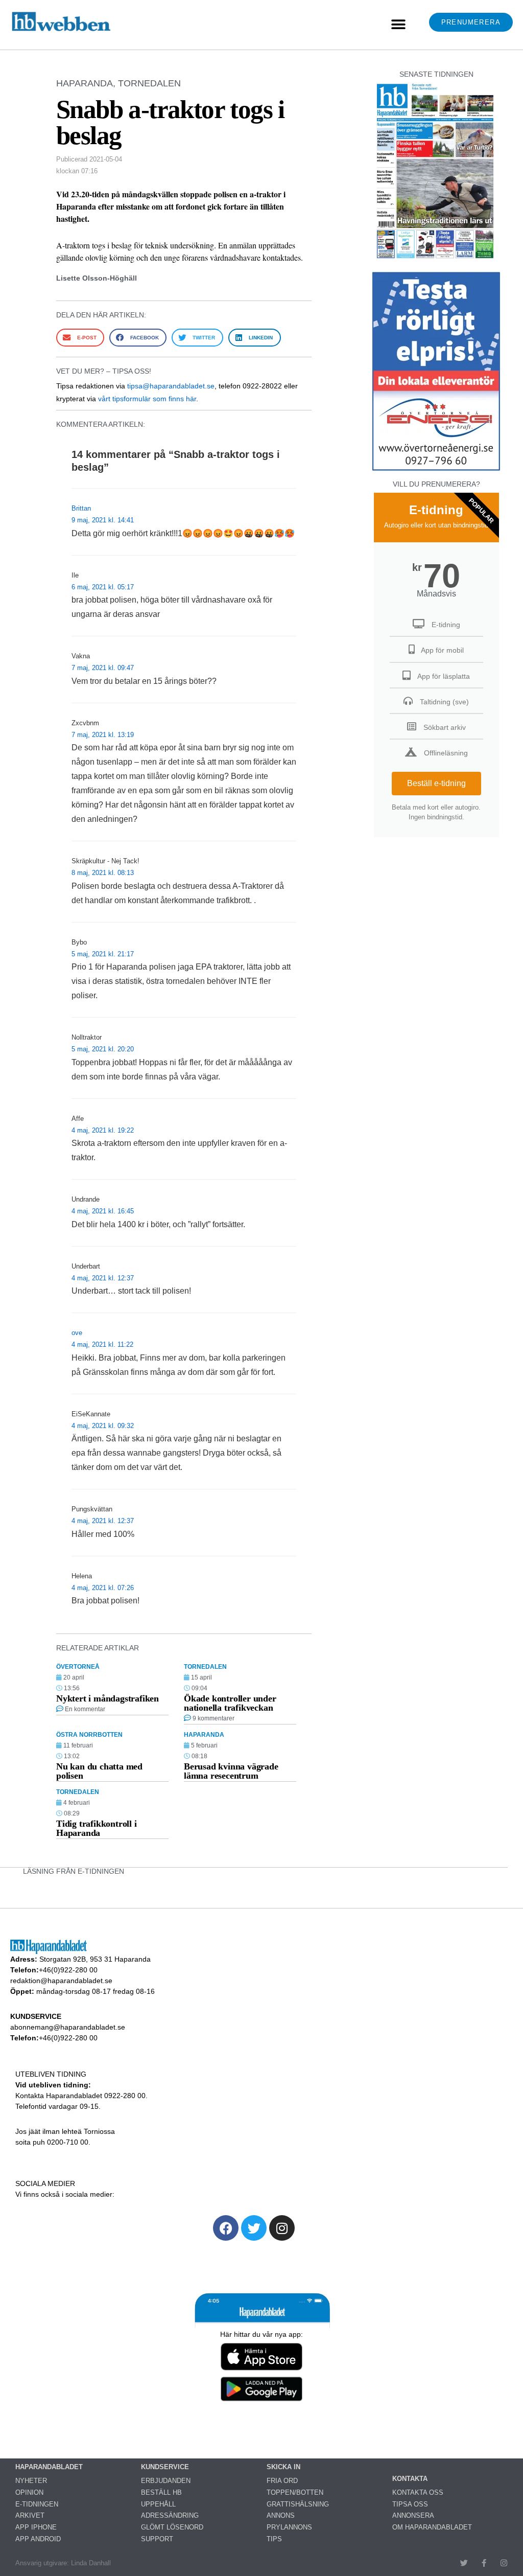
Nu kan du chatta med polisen (99, 1771)
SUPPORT (157, 2539)
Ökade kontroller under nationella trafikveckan (230, 1703)
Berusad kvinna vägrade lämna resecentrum (231, 1771)
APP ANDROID (38, 2539)
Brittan (81, 508)
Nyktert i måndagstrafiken (108, 1698)
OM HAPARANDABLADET (432, 2527)
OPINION (29, 2492)
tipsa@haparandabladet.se (171, 386)
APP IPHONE (36, 2527)
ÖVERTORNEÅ (78, 1667)
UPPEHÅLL (158, 2504)
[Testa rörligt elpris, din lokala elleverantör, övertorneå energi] (436, 470)
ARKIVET (30, 2515)
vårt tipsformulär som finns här (147, 399)
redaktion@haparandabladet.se (61, 1981)
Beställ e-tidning (436, 783)
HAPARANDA (85, 83)
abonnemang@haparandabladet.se (68, 2027)
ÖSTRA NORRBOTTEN (89, 1735)
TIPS (274, 2539)
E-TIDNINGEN (37, 2504)
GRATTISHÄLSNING (298, 2504)
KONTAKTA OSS (418, 2492)
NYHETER (31, 2481)
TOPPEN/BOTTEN (295, 2492)
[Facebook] (226, 2228)
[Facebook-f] (484, 2563)
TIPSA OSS (410, 2504)
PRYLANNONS (289, 2527)
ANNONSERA (413, 2515)
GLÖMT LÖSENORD (172, 2527)
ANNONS (281, 2515)
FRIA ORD (282, 2481)
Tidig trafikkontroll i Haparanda (97, 1828)
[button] (398, 25)
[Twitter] (254, 2228)
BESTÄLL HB (161, 2492)
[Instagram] (282, 2228)
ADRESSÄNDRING (170, 2515)
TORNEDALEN (149, 83)
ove (77, 1333)
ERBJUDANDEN (166, 2481)
